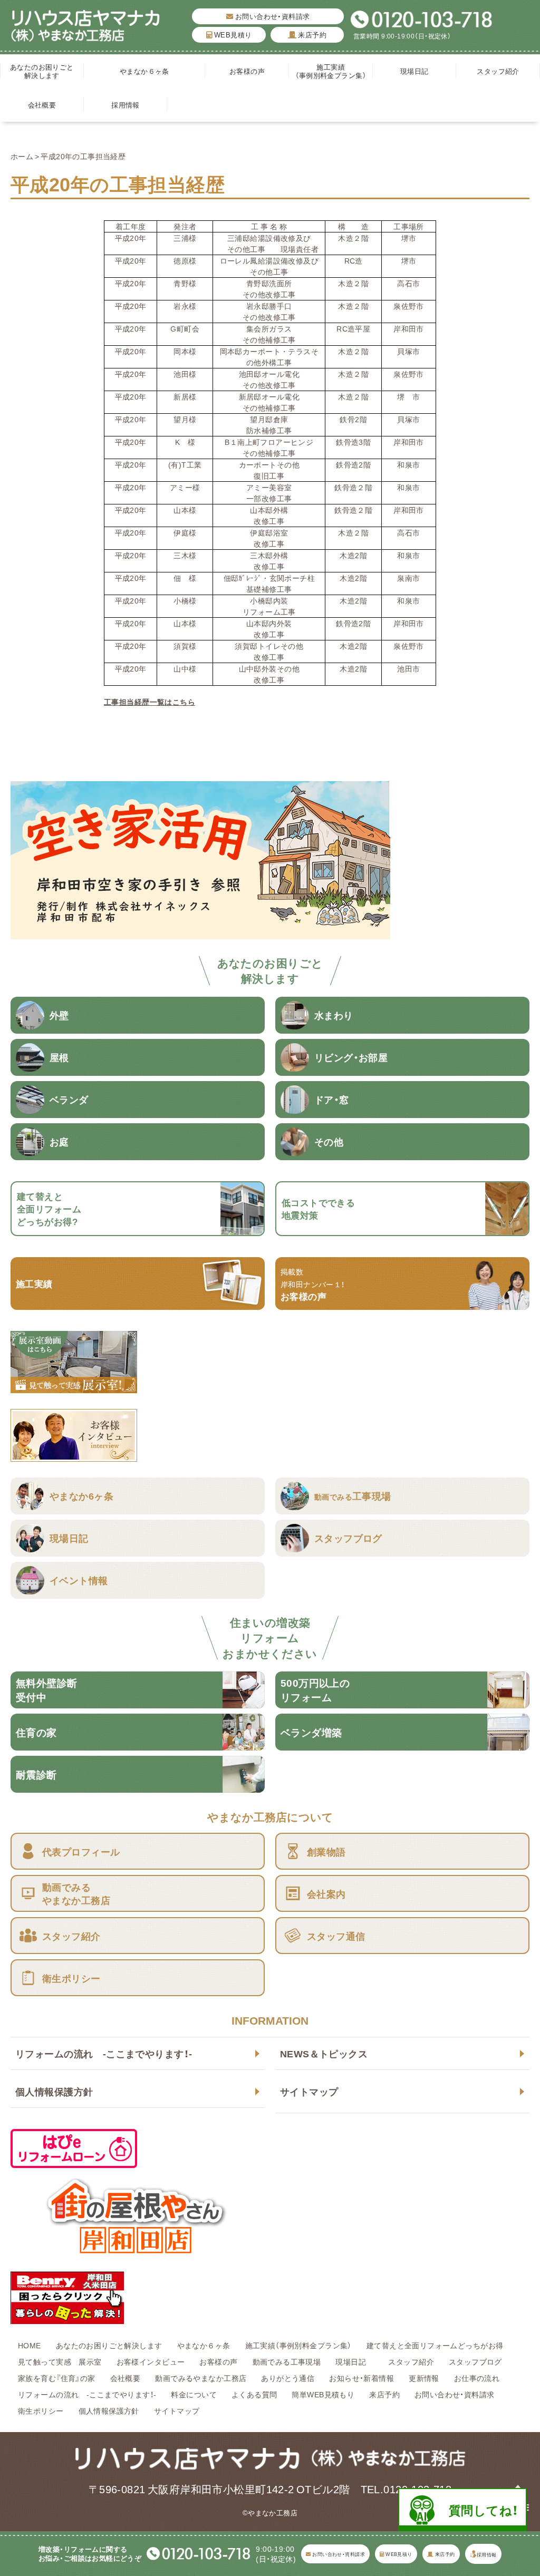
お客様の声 (247, 71)
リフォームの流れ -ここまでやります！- (104, 2053)
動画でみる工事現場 (287, 2361)
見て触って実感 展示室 (60, 2361)
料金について (194, 2394)
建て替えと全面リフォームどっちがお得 (435, 2345)
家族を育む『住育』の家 (57, 2378)
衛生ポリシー (41, 2410)
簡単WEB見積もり (323, 2394)
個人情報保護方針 (54, 2091)
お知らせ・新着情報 (361, 2378)
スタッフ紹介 (498, 71)
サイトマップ (309, 2091)
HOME (30, 2345)
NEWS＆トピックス (324, 2053)
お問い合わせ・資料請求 (272, 16)
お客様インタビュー (151, 2361)
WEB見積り (232, 35)
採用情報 (126, 105)
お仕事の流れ (477, 2378)
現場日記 (418, 71)
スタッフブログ (475, 2361)
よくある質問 (254, 2394)
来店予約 (311, 35)
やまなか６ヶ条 (144, 71)
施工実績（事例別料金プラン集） (331, 71)
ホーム (22, 156)
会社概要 (42, 105)
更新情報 (424, 2378)
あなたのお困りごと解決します (42, 71)
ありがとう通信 (288, 2378)
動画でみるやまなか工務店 (201, 2378)
